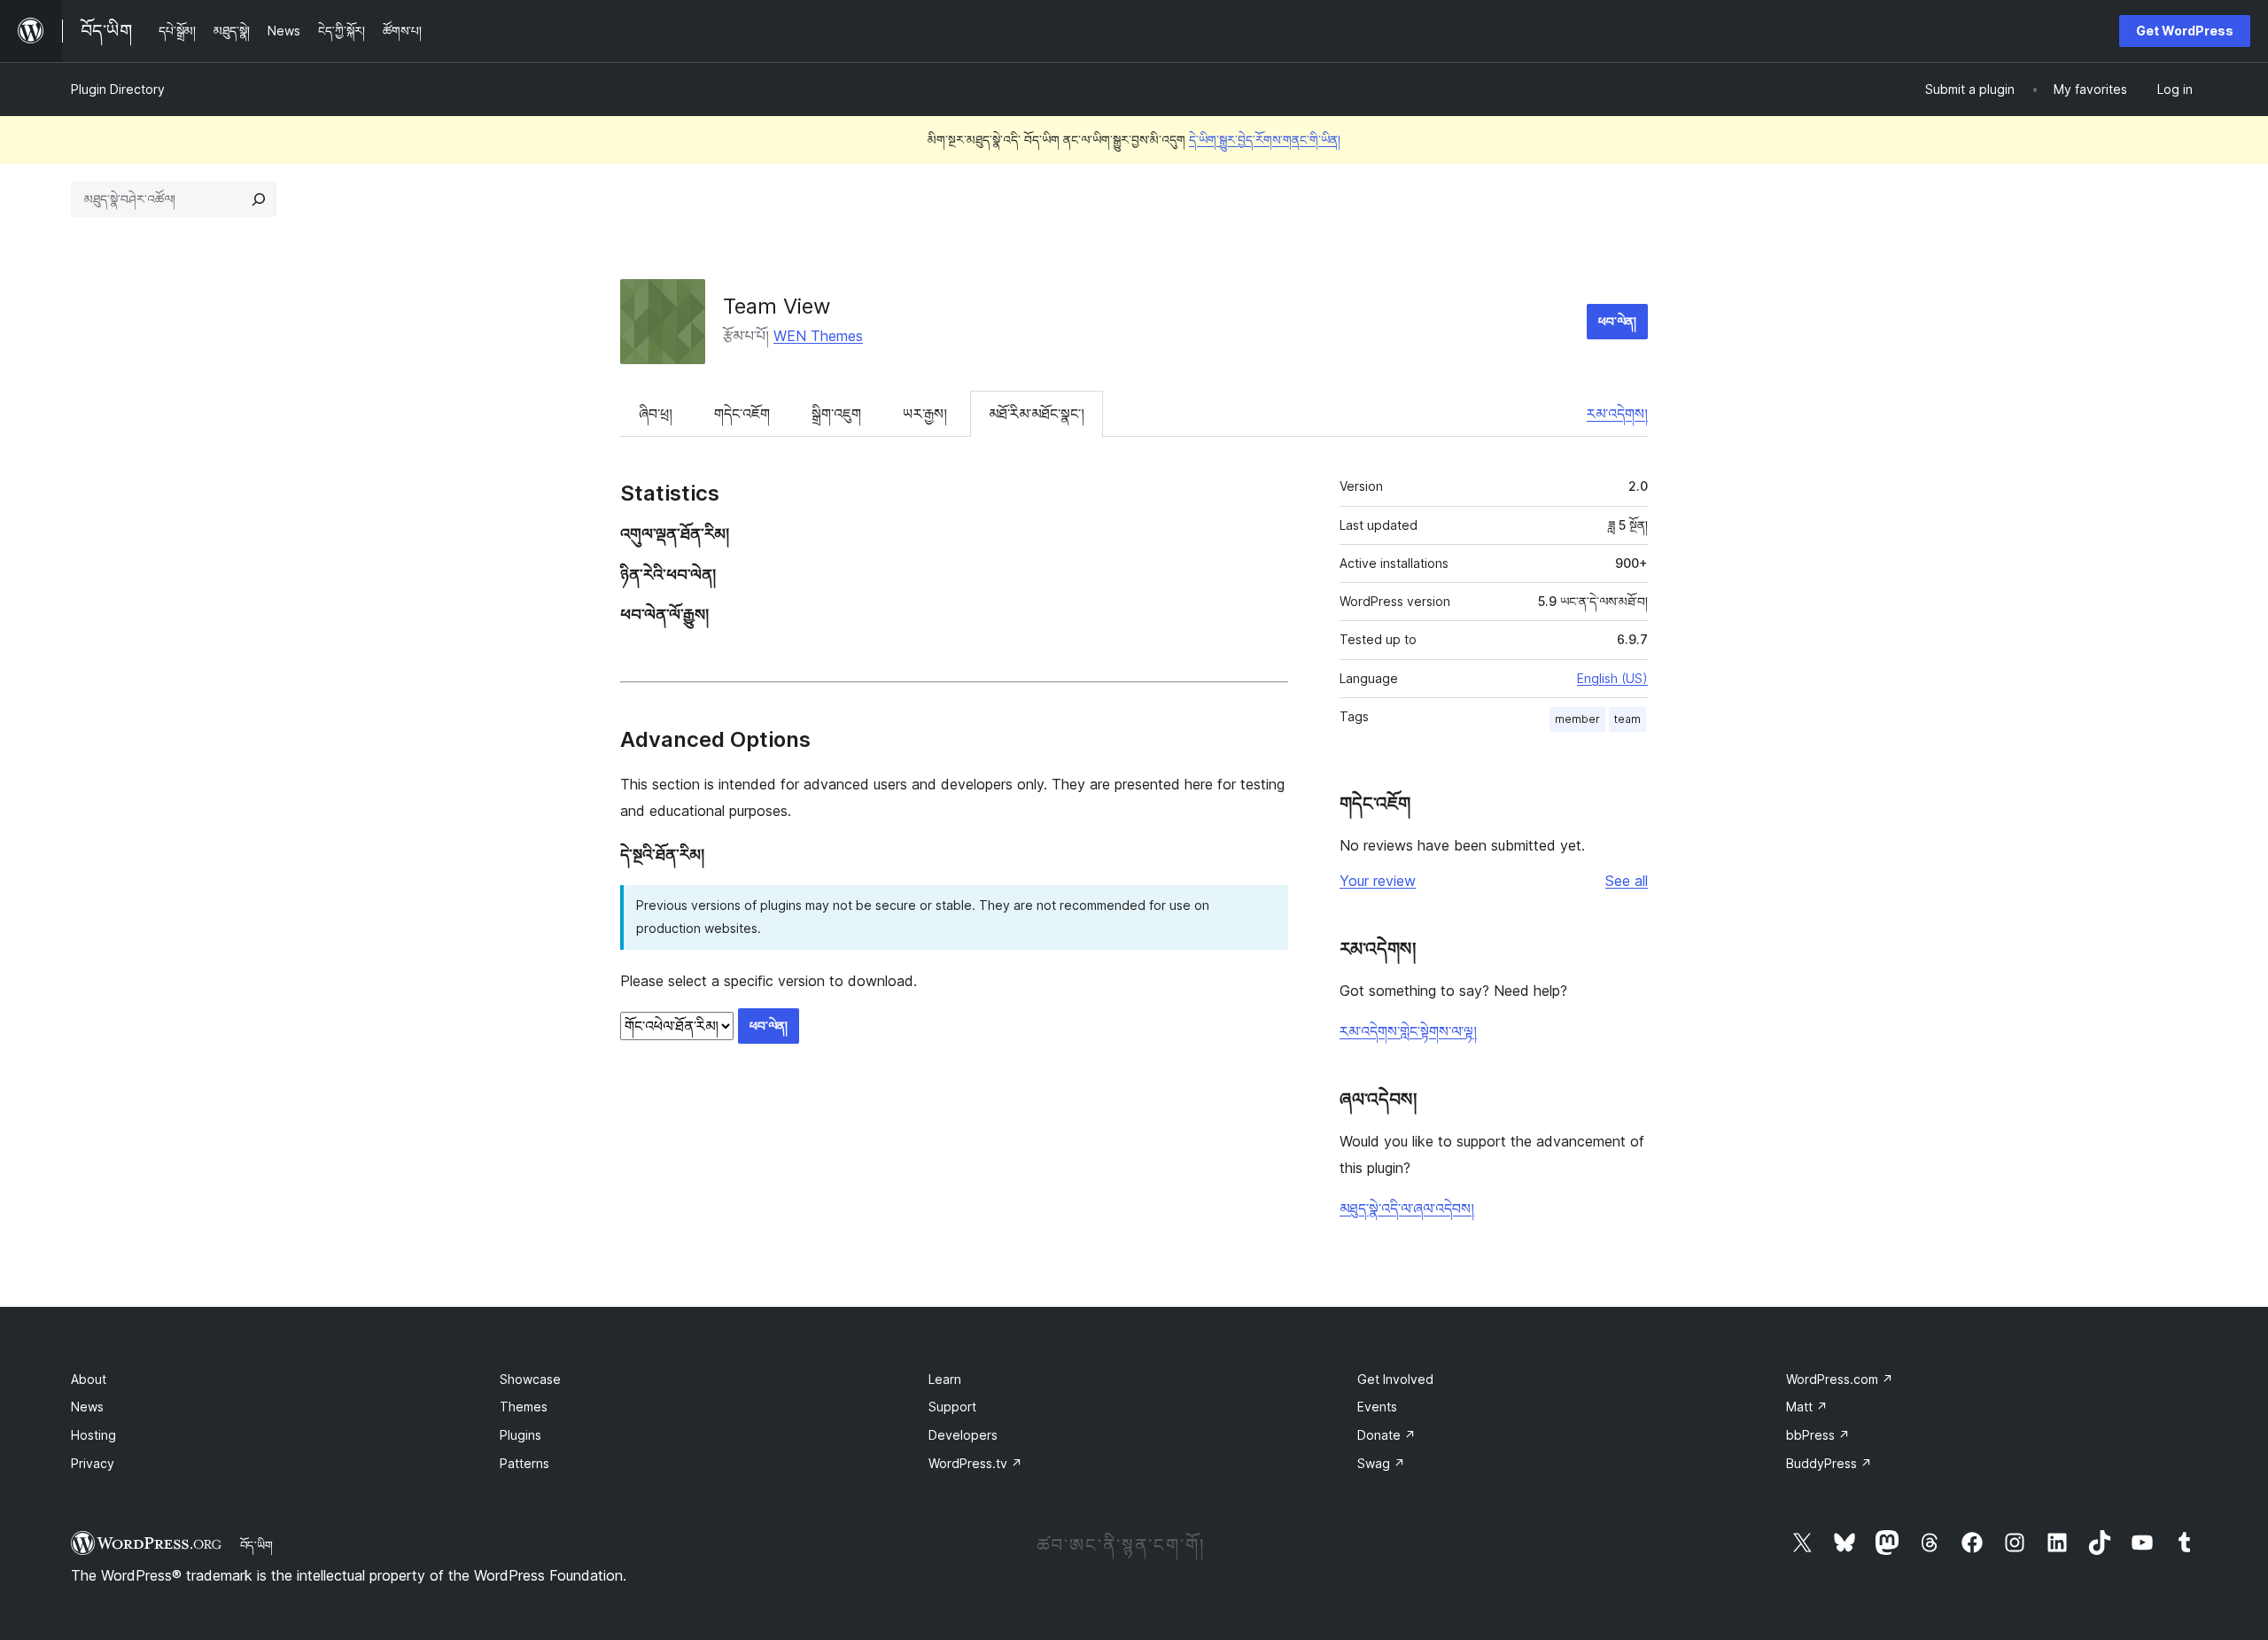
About (89, 1379)
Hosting (93, 1435)
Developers (963, 1435)
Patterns (524, 1463)
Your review (1378, 881)
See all (1627, 881)
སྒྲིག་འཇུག (836, 414)
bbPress (1818, 1435)
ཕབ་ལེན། (1617, 321)
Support (952, 1407)
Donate (1386, 1435)
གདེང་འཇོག (742, 414)
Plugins (520, 1435)
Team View (777, 306)
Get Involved (1395, 1379)
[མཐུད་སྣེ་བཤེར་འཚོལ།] (259, 199)
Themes (524, 1407)
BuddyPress (1829, 1463)
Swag (1381, 1463)
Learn (945, 1379)
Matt (1807, 1407)
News (87, 1407)
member (1577, 719)
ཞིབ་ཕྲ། (656, 414)
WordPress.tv (975, 1463)
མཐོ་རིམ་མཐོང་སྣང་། (1037, 414)
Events (1377, 1407)
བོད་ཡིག (256, 1545)
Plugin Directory (118, 89)
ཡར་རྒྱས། (925, 414)
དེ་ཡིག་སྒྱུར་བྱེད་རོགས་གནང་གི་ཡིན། (1265, 140)
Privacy (93, 1463)
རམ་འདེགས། (1617, 414)
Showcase (530, 1379)
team (1627, 719)
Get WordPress (2185, 31)
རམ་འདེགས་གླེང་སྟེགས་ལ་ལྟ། (1408, 1031)
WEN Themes (818, 336)
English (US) (1612, 678)
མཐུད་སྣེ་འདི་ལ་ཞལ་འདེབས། (1407, 1209)
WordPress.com (1840, 1379)
